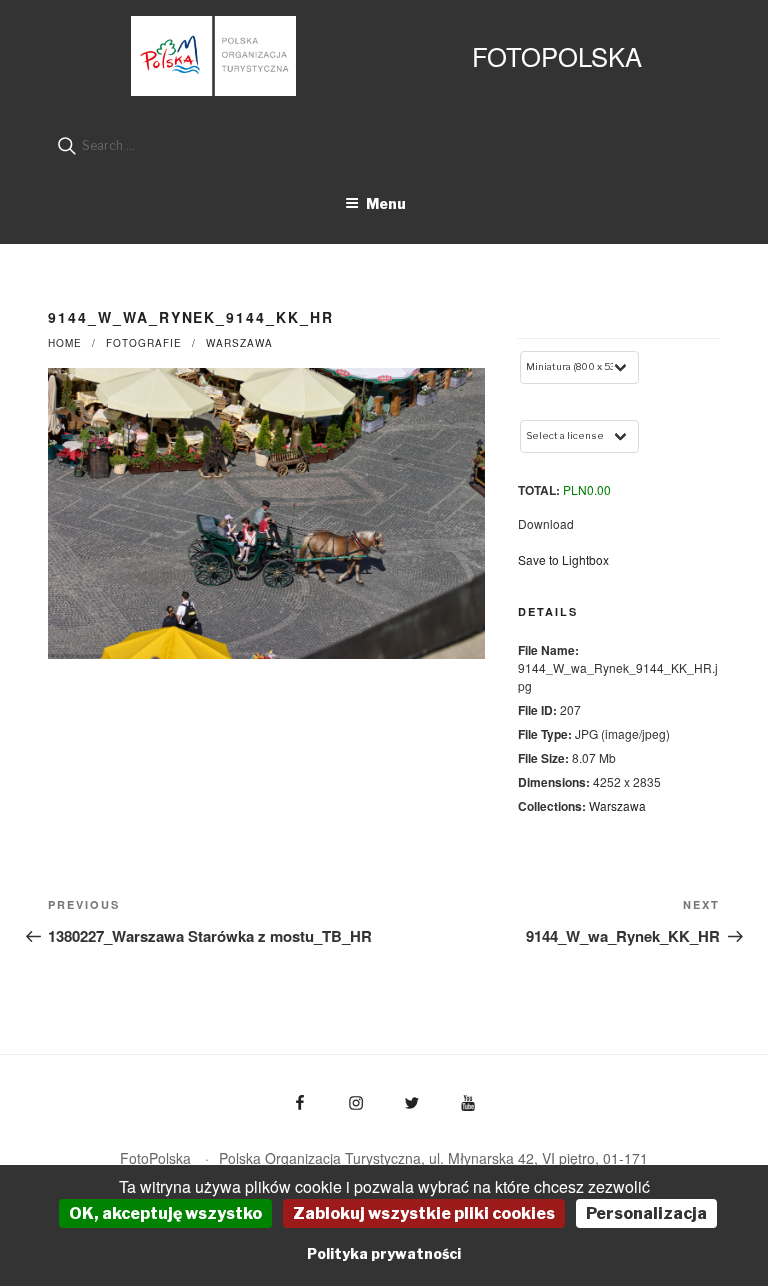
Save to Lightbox (563, 559)
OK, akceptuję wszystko (165, 1213)
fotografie (144, 343)
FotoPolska (557, 56)
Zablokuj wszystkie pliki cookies (424, 1213)
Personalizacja (646, 1213)
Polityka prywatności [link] (384, 1253)
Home (65, 343)
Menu (386, 203)
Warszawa (239, 343)
